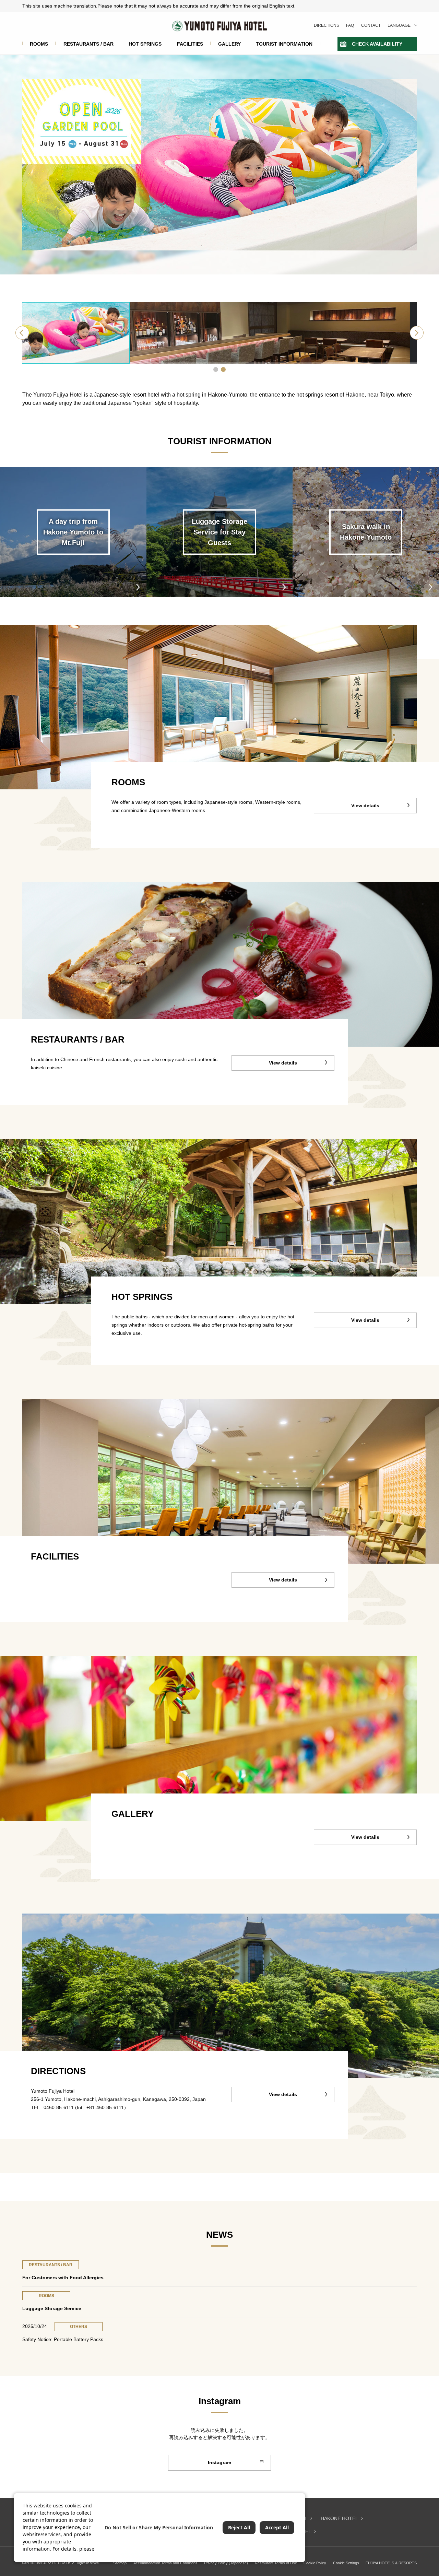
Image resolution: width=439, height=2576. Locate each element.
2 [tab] (223, 369)
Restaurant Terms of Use (276, 2563)
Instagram (219, 2462)
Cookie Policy (315, 2563)
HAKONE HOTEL (339, 2518)
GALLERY (229, 44)
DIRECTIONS (327, 25)
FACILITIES (190, 44)
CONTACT (371, 25)
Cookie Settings (346, 2563)
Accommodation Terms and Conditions (165, 2563)
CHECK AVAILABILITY (377, 44)
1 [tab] (216, 369)
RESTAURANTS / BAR (88, 44)
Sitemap (120, 2563)
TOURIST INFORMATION (284, 44)
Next (417, 333)
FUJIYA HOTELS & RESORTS (391, 2563)
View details (365, 805)
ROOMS (39, 44)
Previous (22, 333)
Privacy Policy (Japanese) (226, 2563)
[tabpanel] (219, 333)
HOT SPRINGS (145, 44)
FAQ (350, 25)
